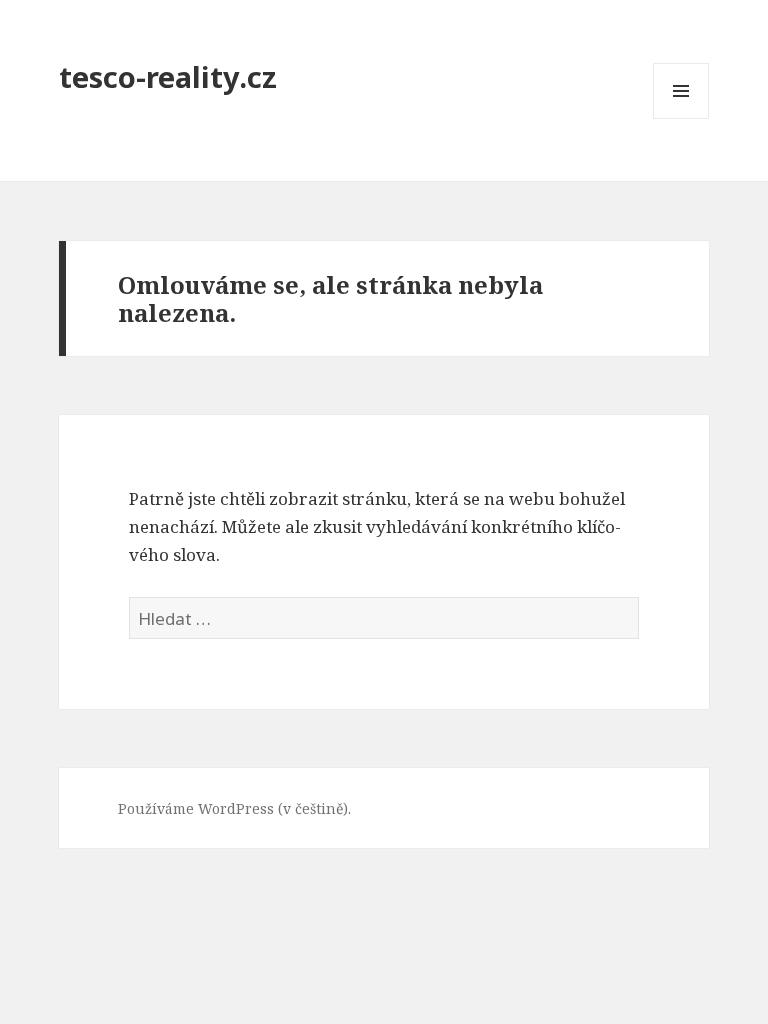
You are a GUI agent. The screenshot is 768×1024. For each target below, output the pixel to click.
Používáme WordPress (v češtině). (234, 808)
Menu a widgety (681, 118)
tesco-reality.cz (168, 76)
